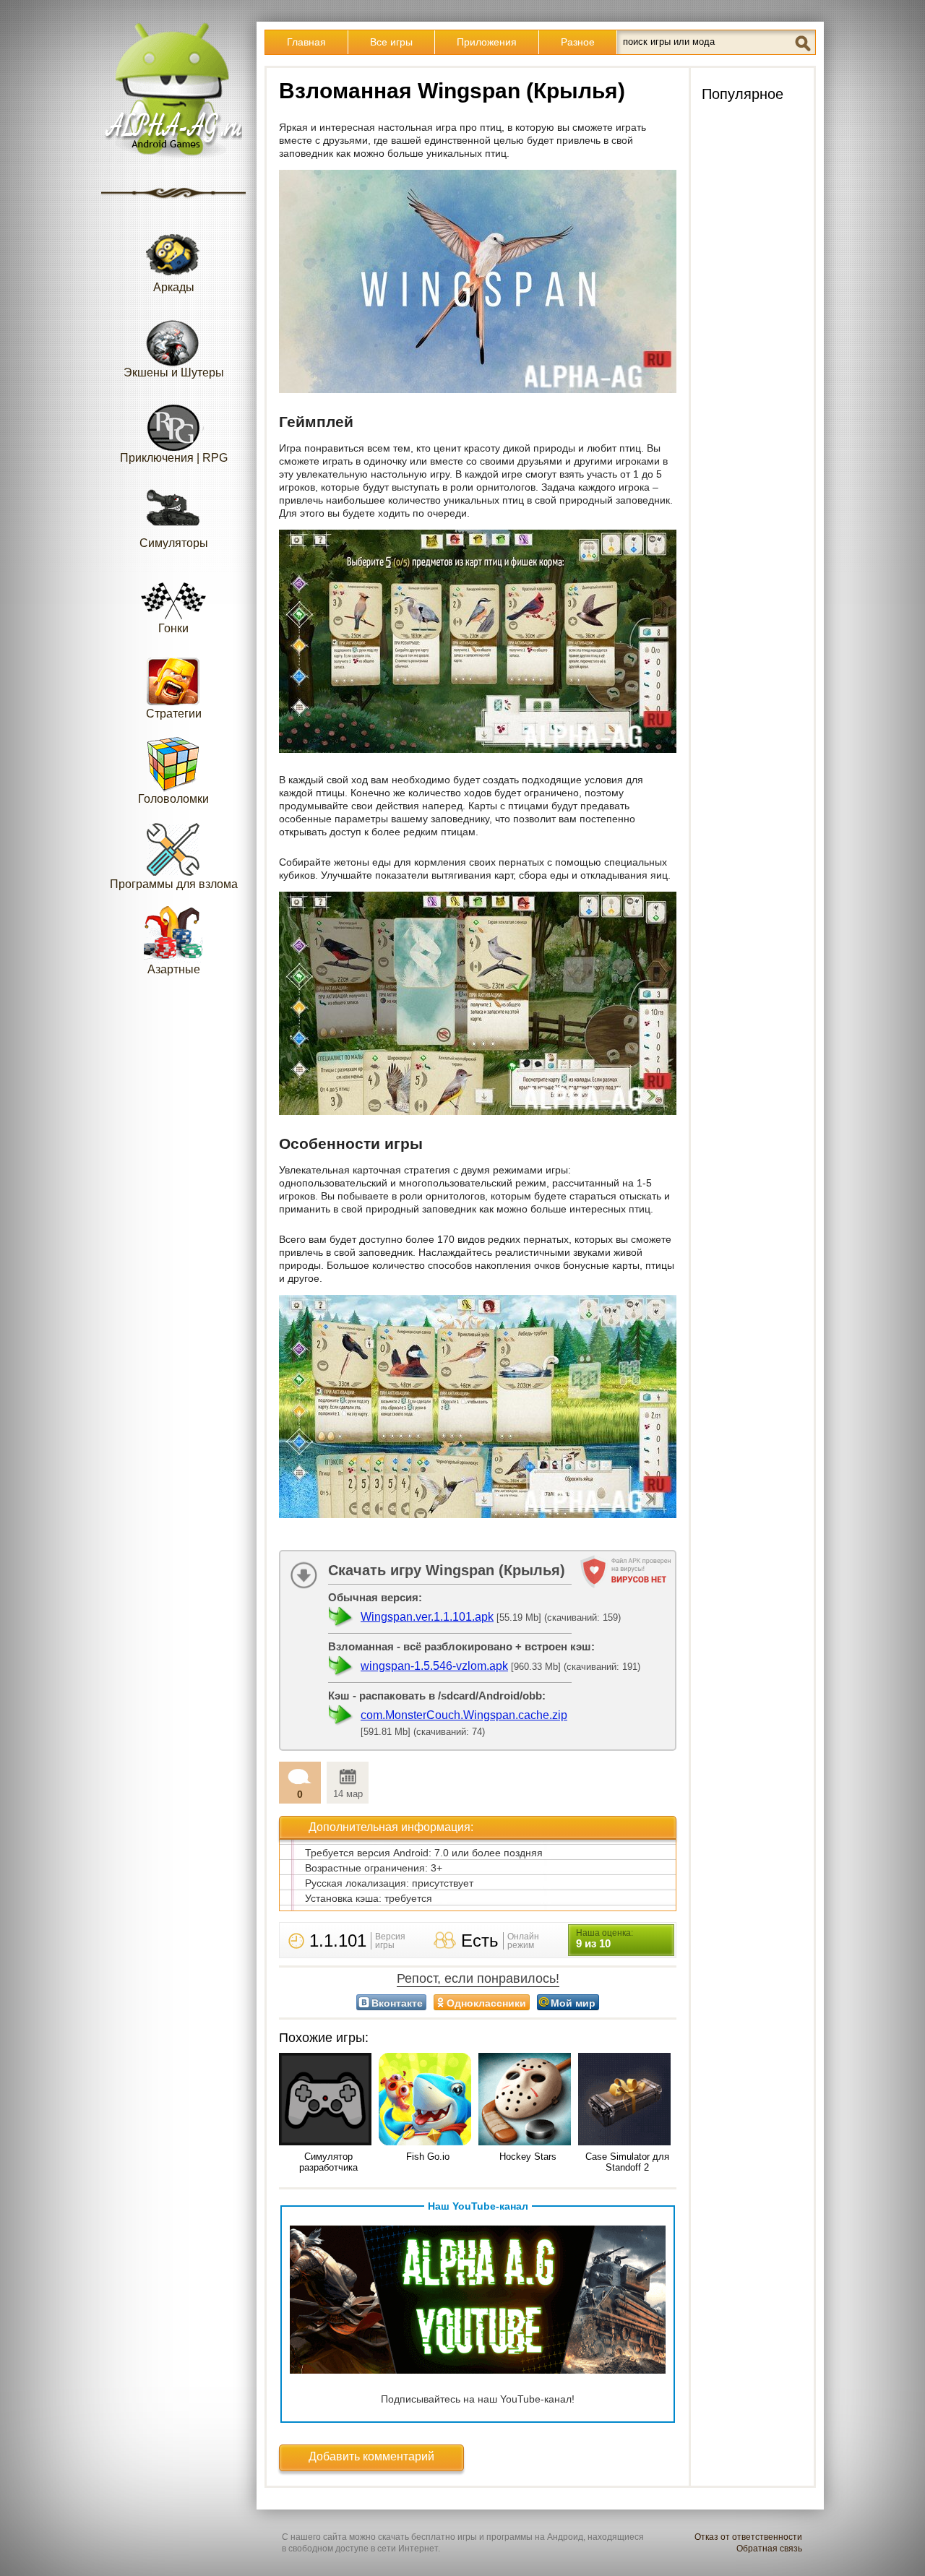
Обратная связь (769, 2549)
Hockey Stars (528, 2157)
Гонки (173, 628)
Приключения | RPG (174, 458)
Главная (306, 42)
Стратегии (174, 714)
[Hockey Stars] (528, 2100)
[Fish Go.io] (428, 2100)
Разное (578, 42)
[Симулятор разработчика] (328, 2100)
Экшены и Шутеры (174, 372)
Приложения (487, 42)
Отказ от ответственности (748, 2537)
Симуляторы (174, 543)
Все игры (391, 42)
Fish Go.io (428, 2157)
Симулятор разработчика (328, 2162)
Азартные (174, 969)
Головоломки (173, 799)
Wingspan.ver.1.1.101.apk (427, 1617)
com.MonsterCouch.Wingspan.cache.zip (464, 1715)
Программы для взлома (174, 884)
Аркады (174, 287)
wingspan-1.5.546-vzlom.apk (434, 1666)
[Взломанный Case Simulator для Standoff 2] (627, 2100)
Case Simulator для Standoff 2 (627, 2162)
